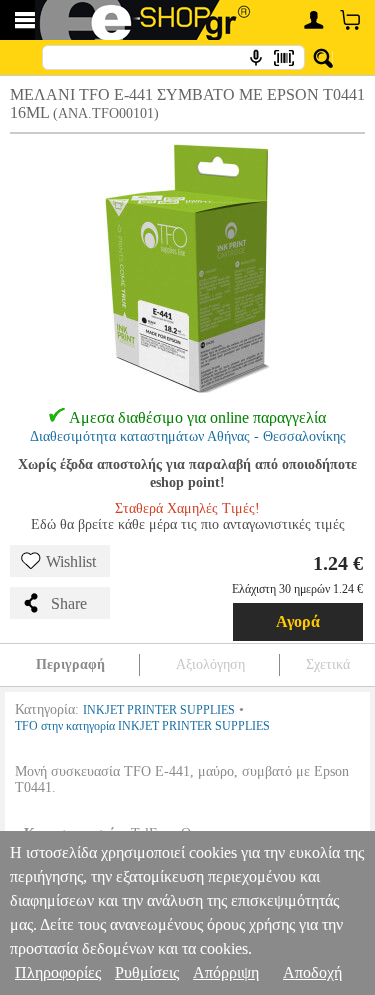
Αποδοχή (312, 972)
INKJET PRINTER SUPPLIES (159, 710)
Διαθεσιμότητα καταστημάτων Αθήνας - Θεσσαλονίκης (188, 436)
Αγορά (298, 621)
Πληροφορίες (58, 972)
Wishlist (71, 561)
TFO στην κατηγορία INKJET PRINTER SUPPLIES (142, 726)
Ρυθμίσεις (147, 972)
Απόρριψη (226, 972)
